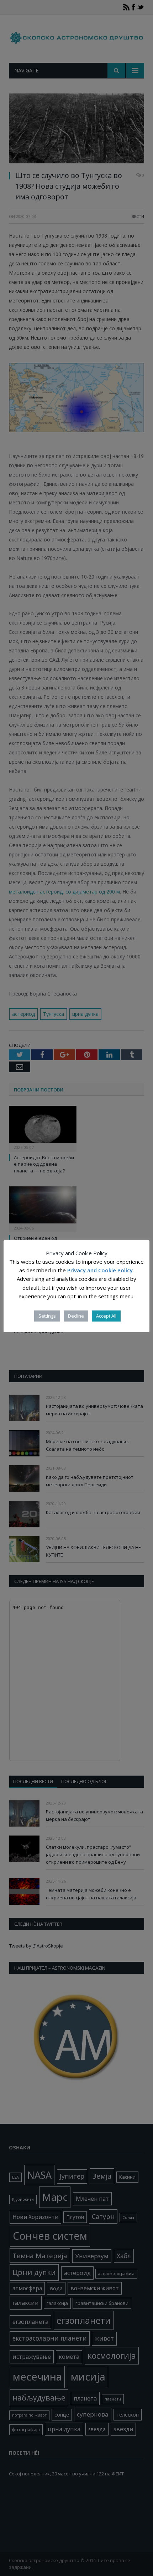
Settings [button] (47, 1316)
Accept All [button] (106, 1316)
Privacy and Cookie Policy (100, 1270)
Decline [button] (76, 1316)
